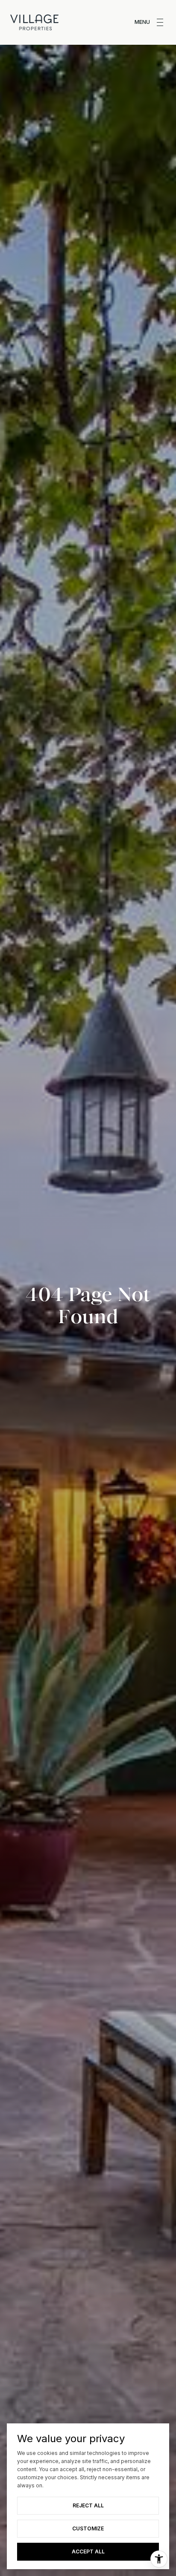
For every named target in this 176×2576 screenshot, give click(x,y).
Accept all (88, 2551)
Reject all (88, 2505)
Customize (88, 2528)
